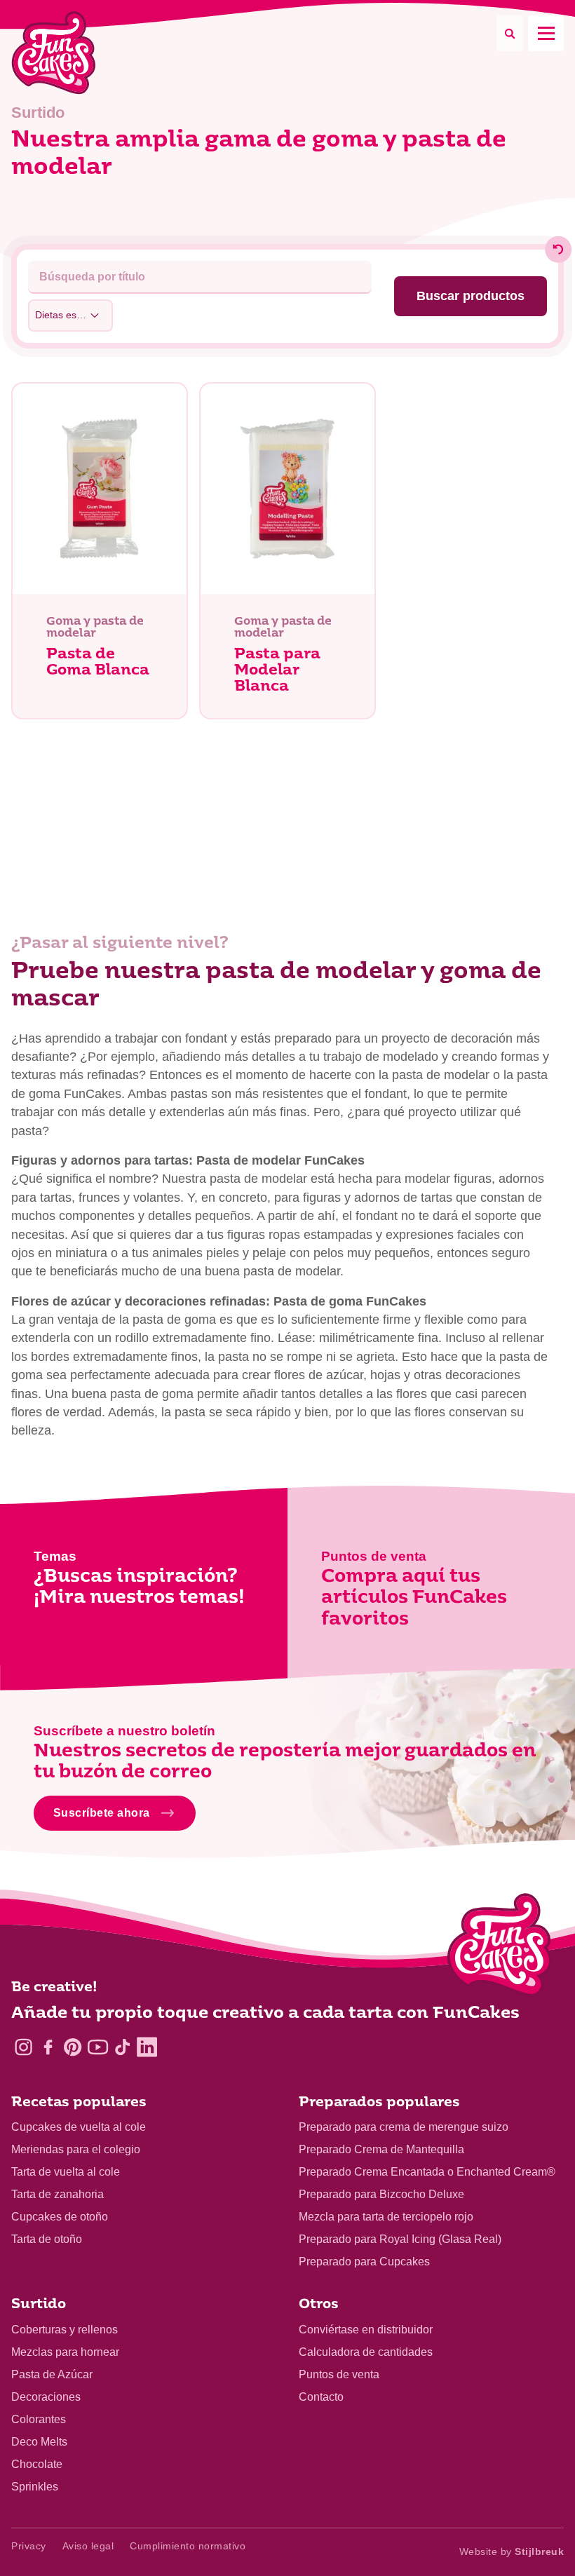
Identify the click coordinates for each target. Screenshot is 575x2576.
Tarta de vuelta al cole (66, 2172)
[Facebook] (48, 2047)
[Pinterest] (73, 2047)
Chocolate (37, 2464)
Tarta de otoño (47, 2239)
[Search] (510, 33)
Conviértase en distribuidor (366, 2330)
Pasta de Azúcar (52, 2374)
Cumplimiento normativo (188, 2546)
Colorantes (39, 2419)
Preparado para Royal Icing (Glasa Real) (400, 2239)
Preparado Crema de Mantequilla (381, 2149)
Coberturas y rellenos (65, 2330)
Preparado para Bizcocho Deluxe (381, 2194)
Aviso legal (88, 2546)
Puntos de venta (339, 2374)
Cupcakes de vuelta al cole (79, 2127)
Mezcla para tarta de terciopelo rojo (386, 2217)
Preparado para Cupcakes (364, 2262)
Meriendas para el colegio (76, 2149)
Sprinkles (35, 2487)
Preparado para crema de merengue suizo (404, 2127)
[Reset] (558, 250)
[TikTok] (122, 2047)
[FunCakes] (54, 53)
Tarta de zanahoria (57, 2194)
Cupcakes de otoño (60, 2217)
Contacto (321, 2397)
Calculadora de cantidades (366, 2352)
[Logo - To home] (500, 1948)
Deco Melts (39, 2442)
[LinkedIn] (147, 2047)
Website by (512, 2551)
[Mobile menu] (546, 33)
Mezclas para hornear (65, 2352)
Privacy (29, 2546)
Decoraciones (46, 2397)
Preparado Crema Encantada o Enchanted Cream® (427, 2172)
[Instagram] (23, 2047)
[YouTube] (98, 2047)
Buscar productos (471, 296)
